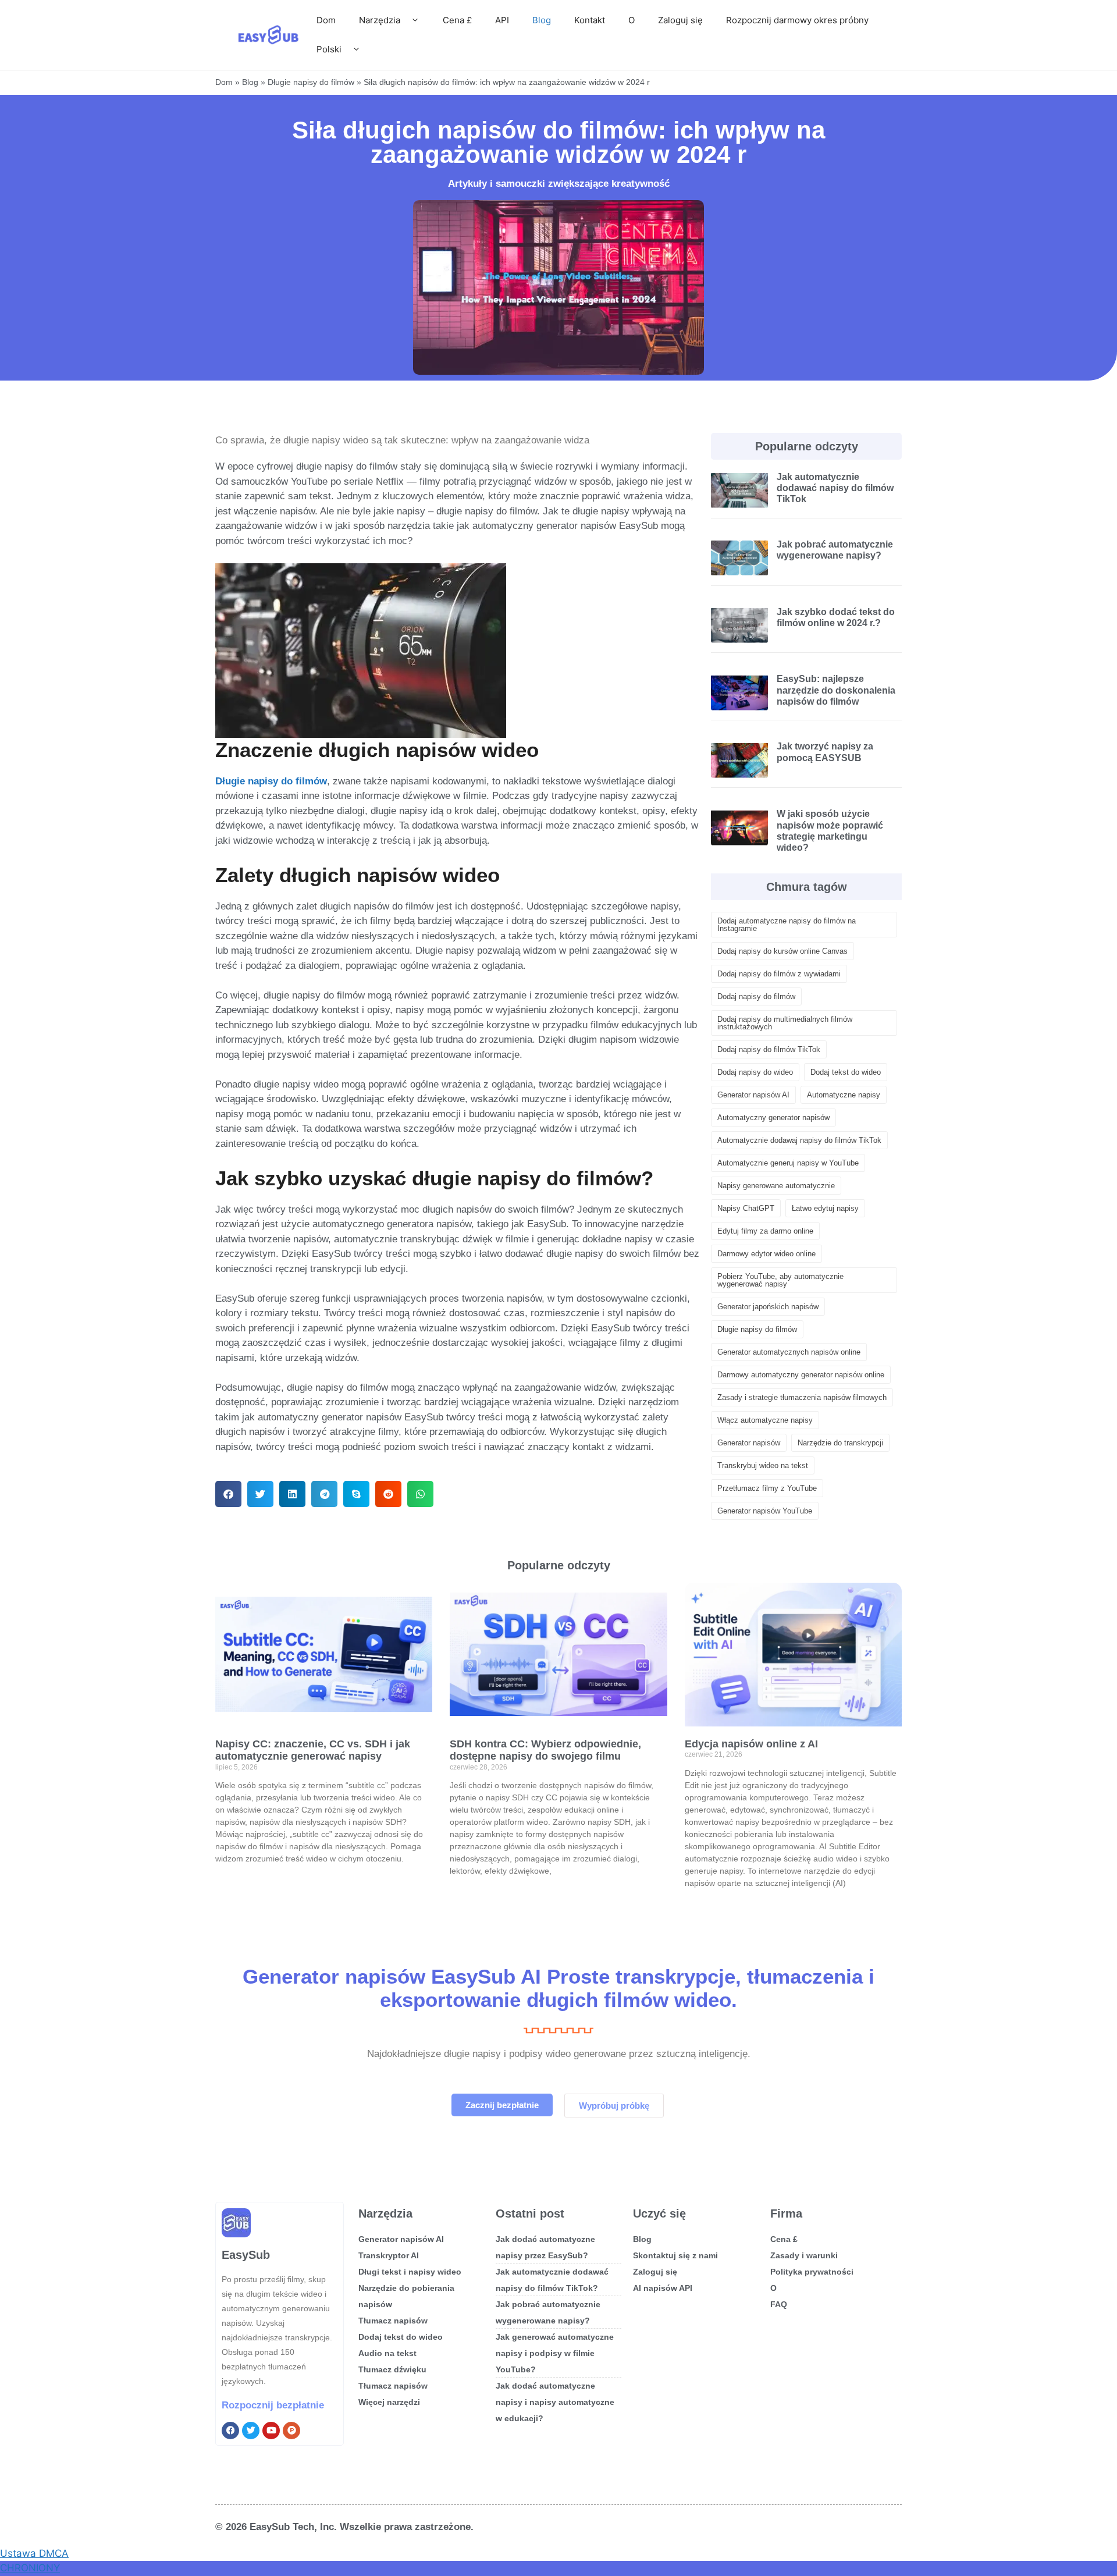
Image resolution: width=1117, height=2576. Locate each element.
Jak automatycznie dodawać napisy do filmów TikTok (835, 488)
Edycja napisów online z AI (751, 1744)
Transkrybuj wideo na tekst (763, 1465)
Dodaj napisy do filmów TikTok (769, 1049)
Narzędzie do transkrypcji (840, 1443)
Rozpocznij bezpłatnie (273, 2405)
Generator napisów (749, 1443)
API (502, 20)
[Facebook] (230, 2431)
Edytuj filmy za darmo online (765, 1231)
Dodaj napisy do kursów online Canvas (782, 951)
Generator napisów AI (753, 1095)
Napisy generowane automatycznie (776, 1186)
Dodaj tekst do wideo (846, 1072)
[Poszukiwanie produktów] (291, 2431)
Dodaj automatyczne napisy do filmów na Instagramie (787, 925)
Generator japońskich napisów (768, 1307)
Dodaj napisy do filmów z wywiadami (779, 974)
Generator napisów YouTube (765, 1511)
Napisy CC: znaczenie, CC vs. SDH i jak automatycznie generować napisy (313, 1750)
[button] (228, 1494)
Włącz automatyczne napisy (765, 1420)
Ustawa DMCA (34, 2553)
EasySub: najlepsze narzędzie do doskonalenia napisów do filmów (836, 690)
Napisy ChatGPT (746, 1208)
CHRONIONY (30, 2568)
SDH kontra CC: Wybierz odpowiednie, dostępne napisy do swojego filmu (545, 1750)
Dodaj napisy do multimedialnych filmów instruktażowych (785, 1023)
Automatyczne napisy (844, 1095)
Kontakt (590, 20)
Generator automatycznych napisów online (789, 1352)
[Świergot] (251, 2431)
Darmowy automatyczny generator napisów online (801, 1375)
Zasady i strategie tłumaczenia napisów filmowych (802, 1397)
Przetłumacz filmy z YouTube (767, 1488)
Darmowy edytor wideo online (766, 1254)
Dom (326, 20)
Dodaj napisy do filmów (756, 996)
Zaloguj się (680, 20)
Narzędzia (380, 20)
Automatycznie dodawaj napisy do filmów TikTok (799, 1140)
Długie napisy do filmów (311, 82)
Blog (542, 20)
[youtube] (271, 2431)
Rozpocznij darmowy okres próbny (797, 20)
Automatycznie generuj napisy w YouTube (788, 1163)
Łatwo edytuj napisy (825, 1208)
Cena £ (457, 20)
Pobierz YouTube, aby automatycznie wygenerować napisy (780, 1280)
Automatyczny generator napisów (773, 1118)
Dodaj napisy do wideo (755, 1072)
